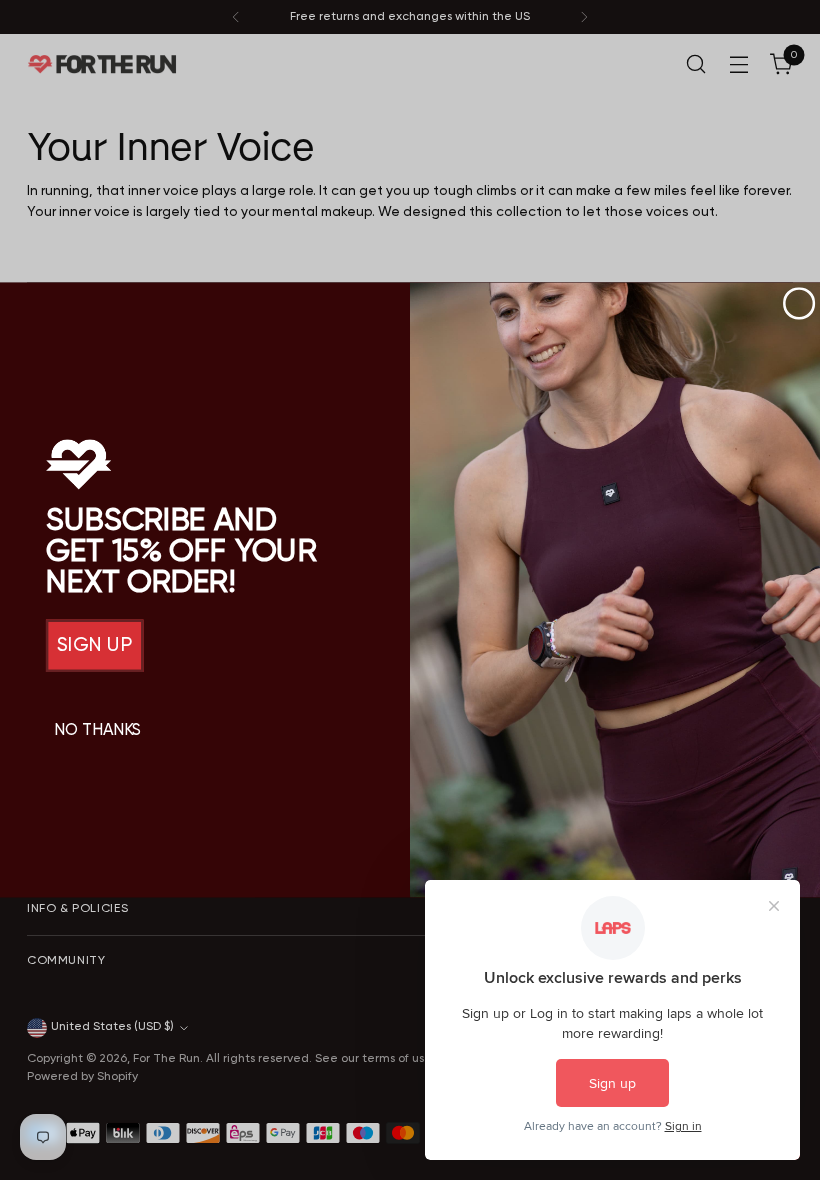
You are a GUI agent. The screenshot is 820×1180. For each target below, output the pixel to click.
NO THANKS (97, 731)
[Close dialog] (799, 303)
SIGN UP (95, 646)
